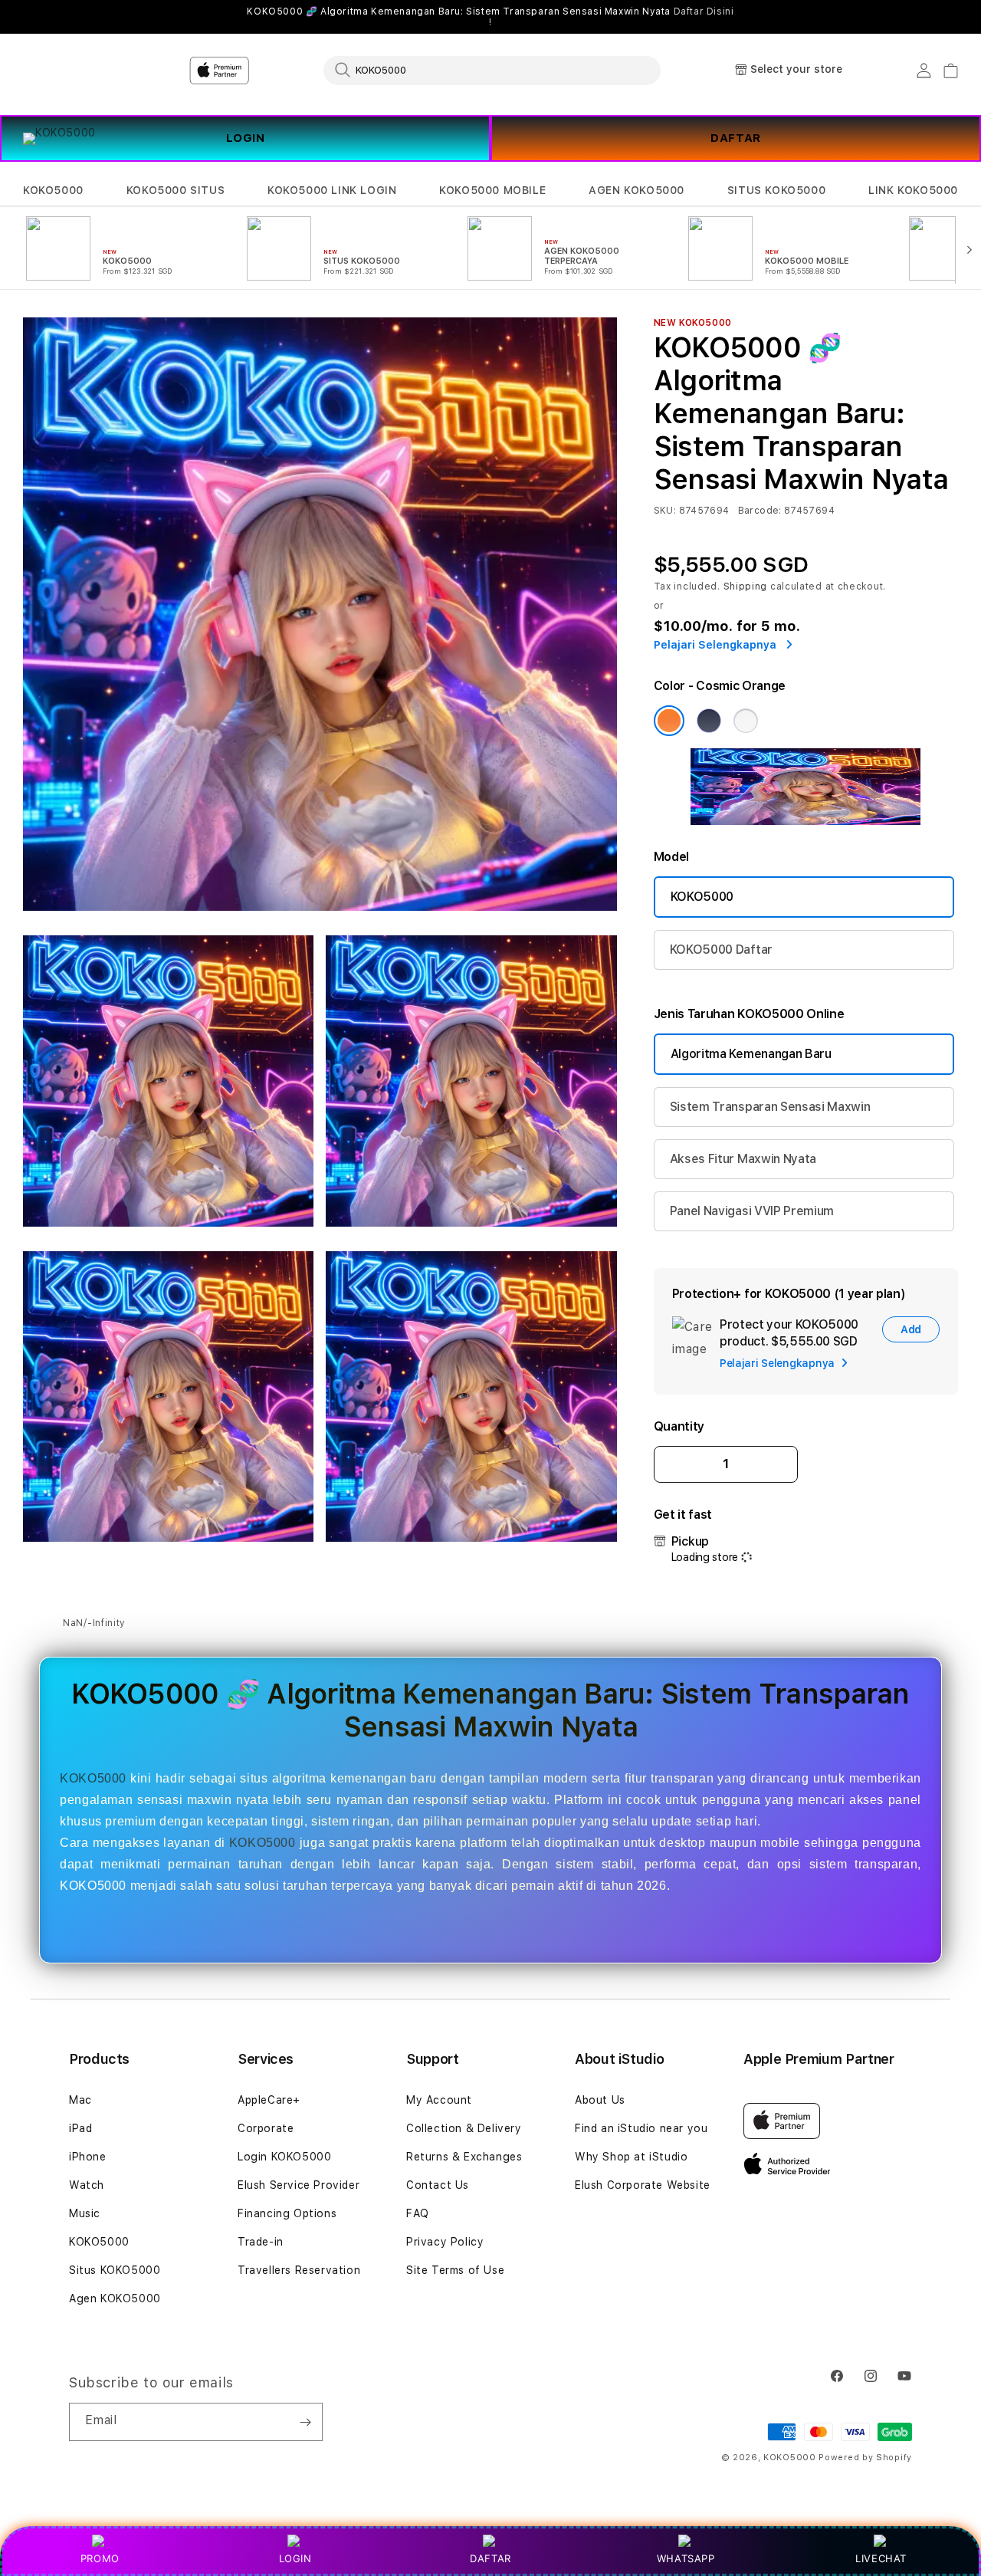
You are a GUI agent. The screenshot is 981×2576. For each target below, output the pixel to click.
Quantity (679, 1426)
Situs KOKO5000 (115, 2270)
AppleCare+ (269, 2100)
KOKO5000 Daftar (721, 950)
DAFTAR (736, 138)
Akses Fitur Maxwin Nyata (743, 1159)
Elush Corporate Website (643, 2185)
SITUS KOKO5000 (776, 190)
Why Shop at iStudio (631, 2157)
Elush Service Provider (299, 2185)
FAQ (418, 2213)
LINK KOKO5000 (913, 190)
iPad (80, 2128)
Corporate (266, 2128)
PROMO (100, 2558)
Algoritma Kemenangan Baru (751, 1054)
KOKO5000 (53, 190)
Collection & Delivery (464, 2128)
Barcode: (760, 511)
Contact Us (438, 2185)
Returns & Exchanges (464, 2157)
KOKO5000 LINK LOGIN (332, 190)
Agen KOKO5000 (115, 2298)
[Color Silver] (746, 721)
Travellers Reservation (299, 2270)
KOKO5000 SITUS (176, 190)
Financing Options (287, 2213)
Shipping (746, 586)
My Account (439, 2100)
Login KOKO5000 (284, 2157)
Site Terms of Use (455, 2270)
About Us (600, 2100)
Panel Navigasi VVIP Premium (752, 1211)
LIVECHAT (881, 2558)
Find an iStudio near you (641, 2128)
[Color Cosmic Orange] (669, 721)
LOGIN (295, 2558)
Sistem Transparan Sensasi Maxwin (770, 1107)
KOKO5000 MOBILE (492, 190)
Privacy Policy (445, 2242)
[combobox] (492, 70)
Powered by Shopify (865, 2458)
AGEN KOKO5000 (637, 190)
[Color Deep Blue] (709, 721)
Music (85, 2213)
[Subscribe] (305, 2422)
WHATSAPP (686, 2558)
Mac (80, 2100)
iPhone (88, 2157)
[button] (53, 191)
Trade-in (261, 2242)
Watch (87, 2185)
